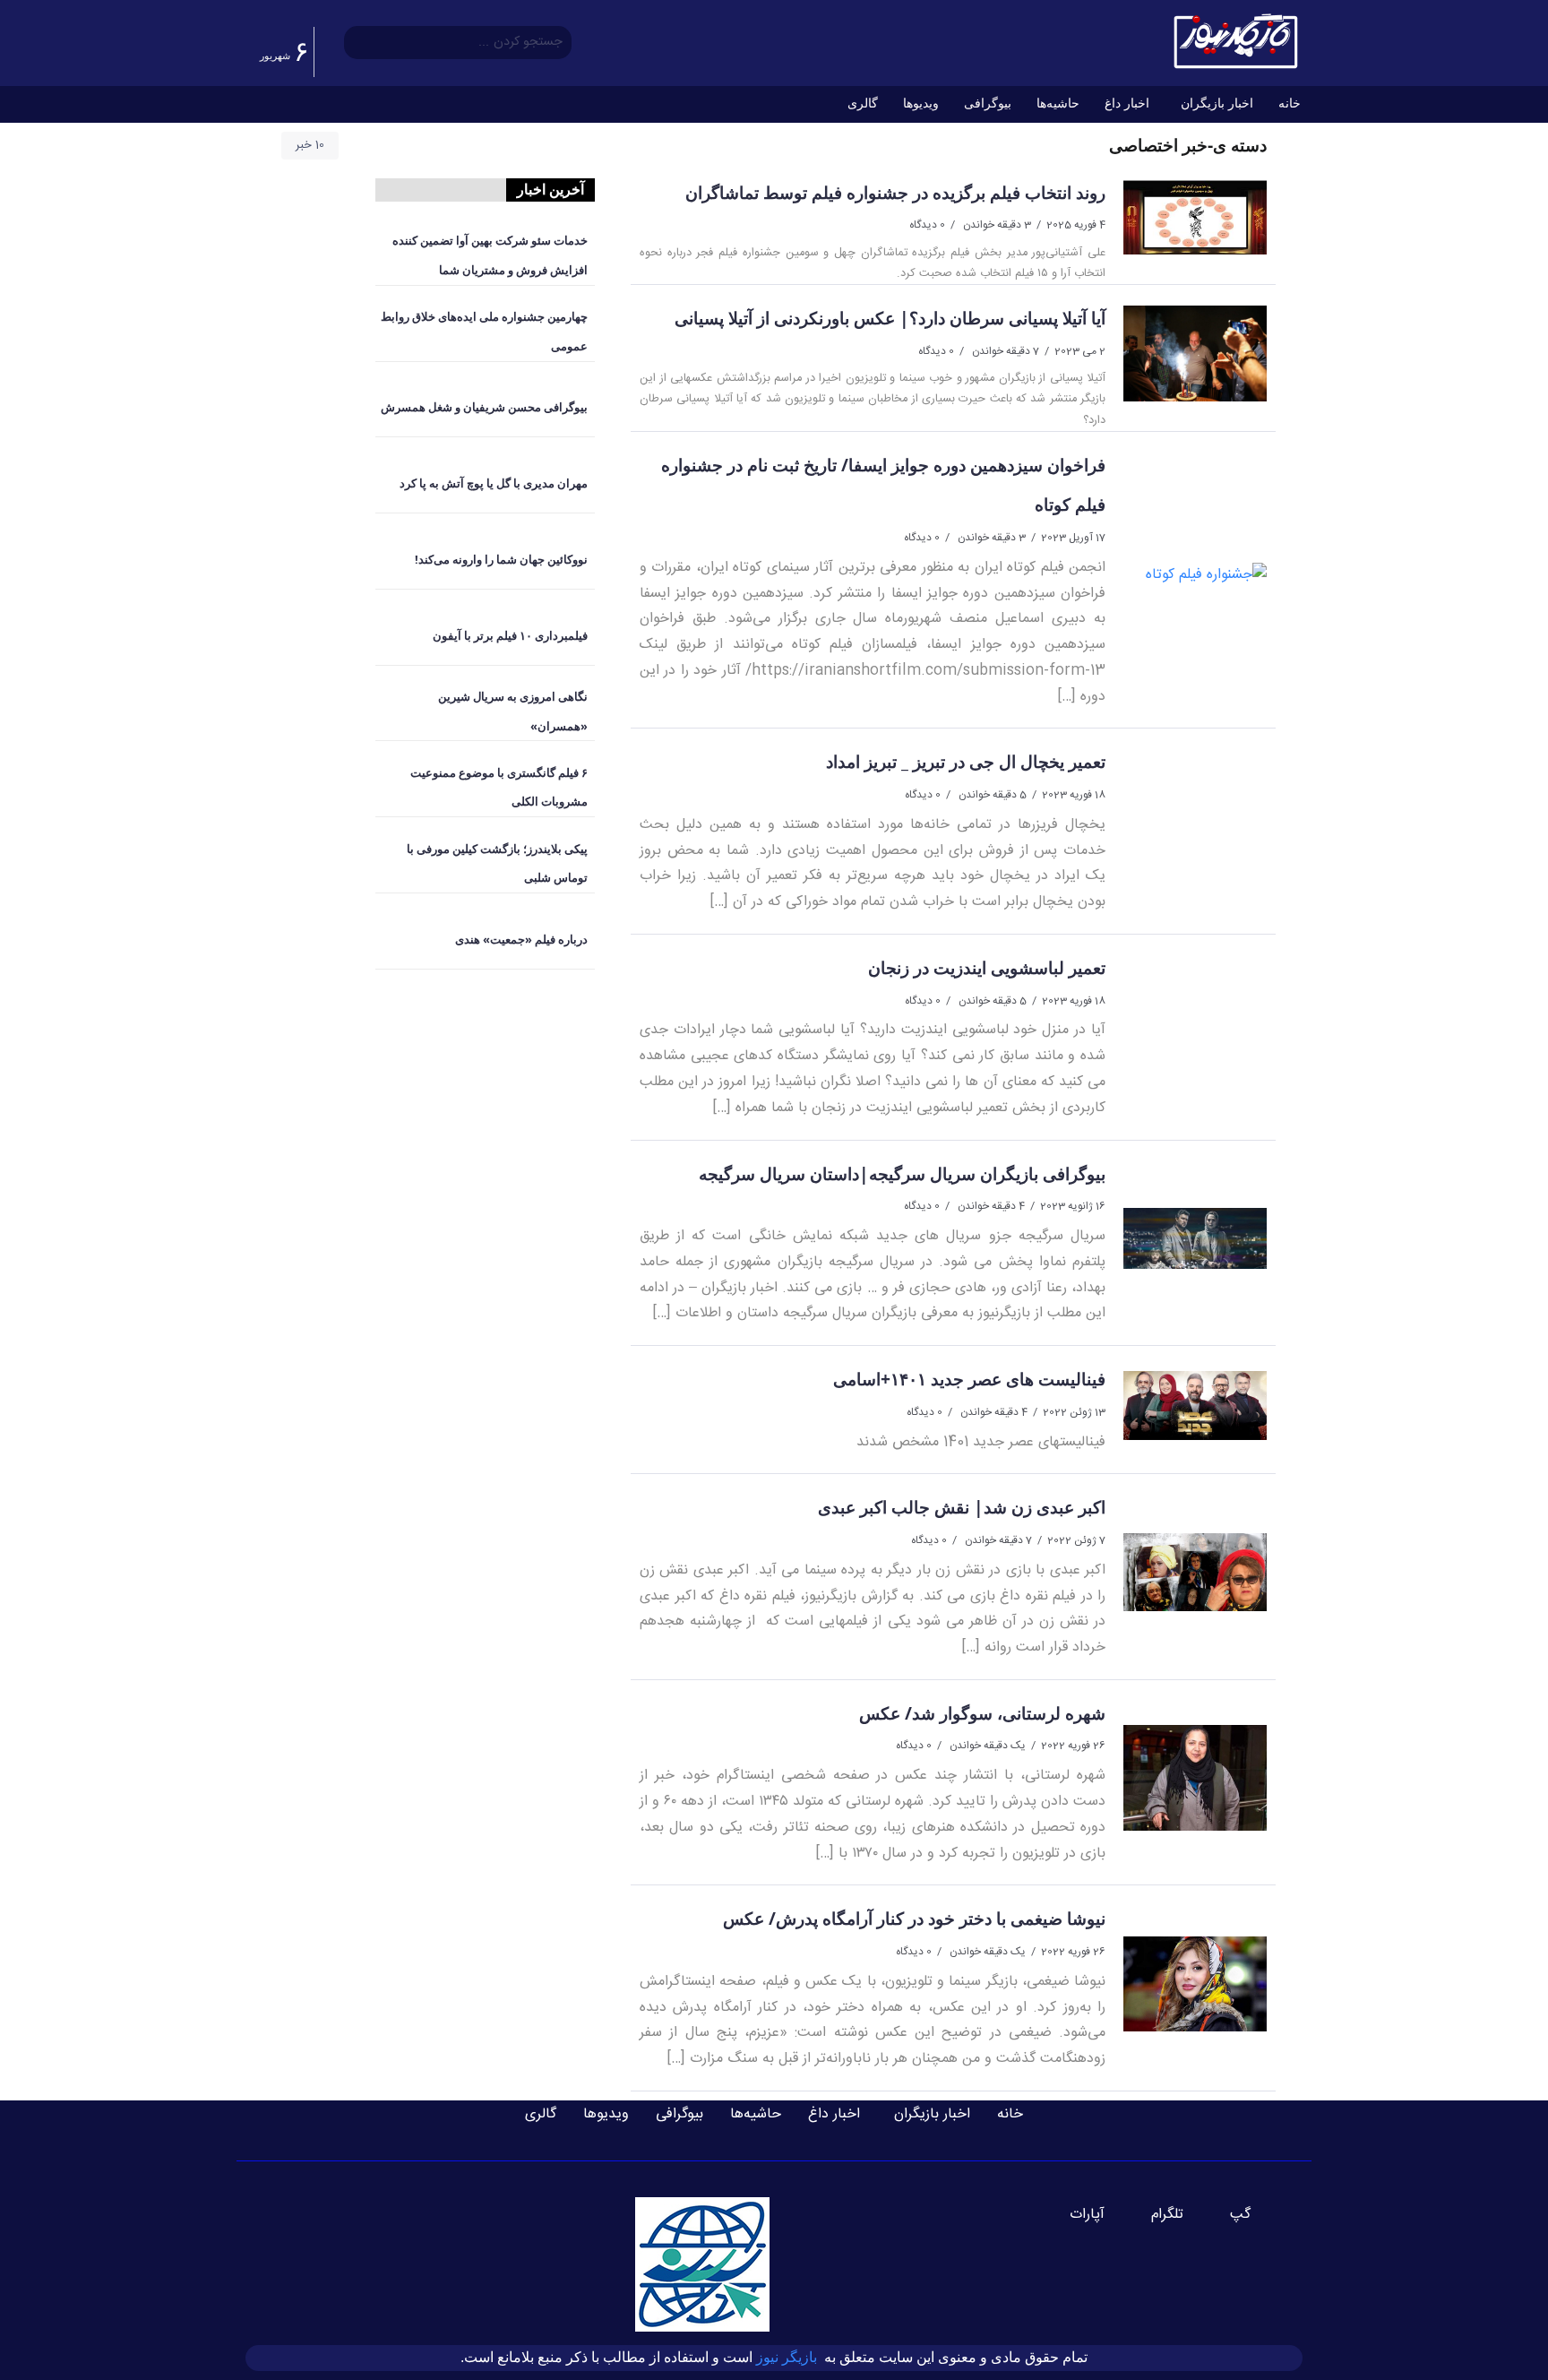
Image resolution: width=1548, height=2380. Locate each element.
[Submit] (357, 43)
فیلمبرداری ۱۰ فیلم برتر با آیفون (510, 635)
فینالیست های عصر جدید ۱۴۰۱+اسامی (969, 1379)
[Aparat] (1098, 2215)
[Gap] (1251, 2215)
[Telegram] (1178, 2215)
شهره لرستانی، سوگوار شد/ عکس (982, 1713)
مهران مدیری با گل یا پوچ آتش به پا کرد (494, 483)
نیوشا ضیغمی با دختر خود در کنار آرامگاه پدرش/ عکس (914, 1918)
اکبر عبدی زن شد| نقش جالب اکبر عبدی (962, 1507)
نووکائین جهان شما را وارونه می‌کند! (501, 559)
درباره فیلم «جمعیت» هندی (521, 939)
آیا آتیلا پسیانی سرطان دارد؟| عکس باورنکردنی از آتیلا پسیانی (890, 318)
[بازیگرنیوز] (1235, 43)
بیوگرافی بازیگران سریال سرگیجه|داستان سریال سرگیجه (902, 1173)
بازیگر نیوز (788, 2357)
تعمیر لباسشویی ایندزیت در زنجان (987, 967)
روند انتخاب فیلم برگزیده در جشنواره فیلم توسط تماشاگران (895, 192)
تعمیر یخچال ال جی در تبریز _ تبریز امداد (966, 761)
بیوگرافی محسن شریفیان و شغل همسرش (484, 407)
